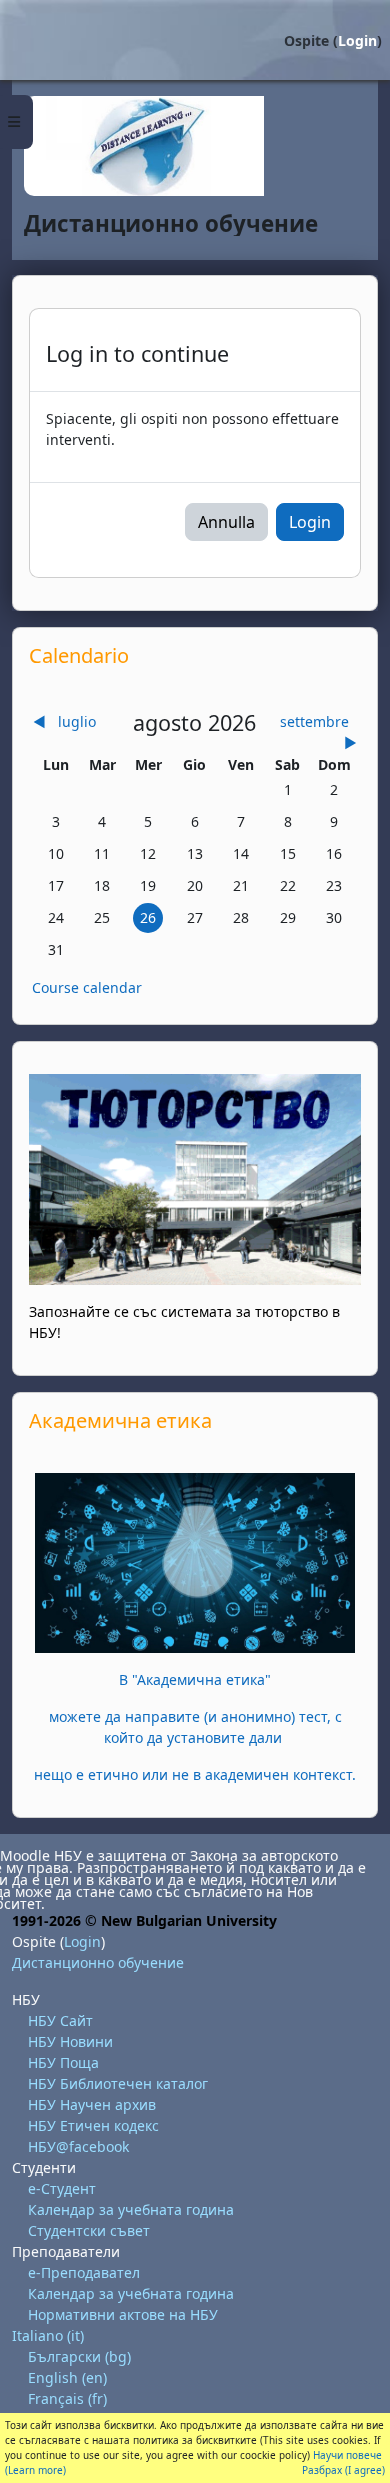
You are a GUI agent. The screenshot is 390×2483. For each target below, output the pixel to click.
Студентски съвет (89, 2230)
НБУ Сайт (60, 2020)
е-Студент (62, 2188)
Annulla (226, 522)
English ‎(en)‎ (67, 2377)
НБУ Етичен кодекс (93, 2125)
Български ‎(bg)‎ (79, 2356)
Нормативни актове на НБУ (123, 2314)
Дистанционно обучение (98, 1962)
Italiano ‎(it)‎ (48, 2335)
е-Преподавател (84, 2272)
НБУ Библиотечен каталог (118, 2083)
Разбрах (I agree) (343, 2470)
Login (357, 40)
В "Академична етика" (195, 1679)
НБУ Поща (63, 2062)
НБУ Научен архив (92, 2104)
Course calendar (87, 987)
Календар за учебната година (131, 2209)
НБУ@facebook (78, 2146)
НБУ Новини (70, 2041)
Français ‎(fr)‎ (67, 2398)
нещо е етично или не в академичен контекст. (195, 1774)
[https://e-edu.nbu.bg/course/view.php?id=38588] (195, 1561)
